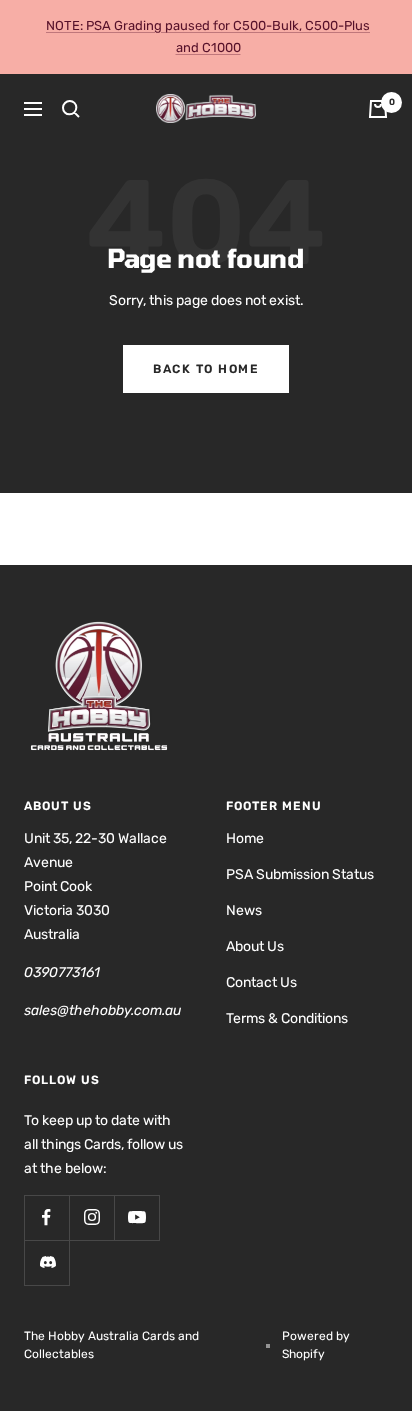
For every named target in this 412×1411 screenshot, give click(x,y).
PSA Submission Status (300, 874)
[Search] (71, 109)
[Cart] (378, 109)
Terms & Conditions (287, 1018)
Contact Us (261, 982)
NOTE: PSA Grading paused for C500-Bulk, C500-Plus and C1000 (208, 36)
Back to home (206, 369)
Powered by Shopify (316, 1345)
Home (245, 838)
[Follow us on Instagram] (91, 1217)
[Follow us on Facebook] (46, 1217)
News (244, 910)
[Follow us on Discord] (46, 1262)
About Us (255, 946)
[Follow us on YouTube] (136, 1217)
